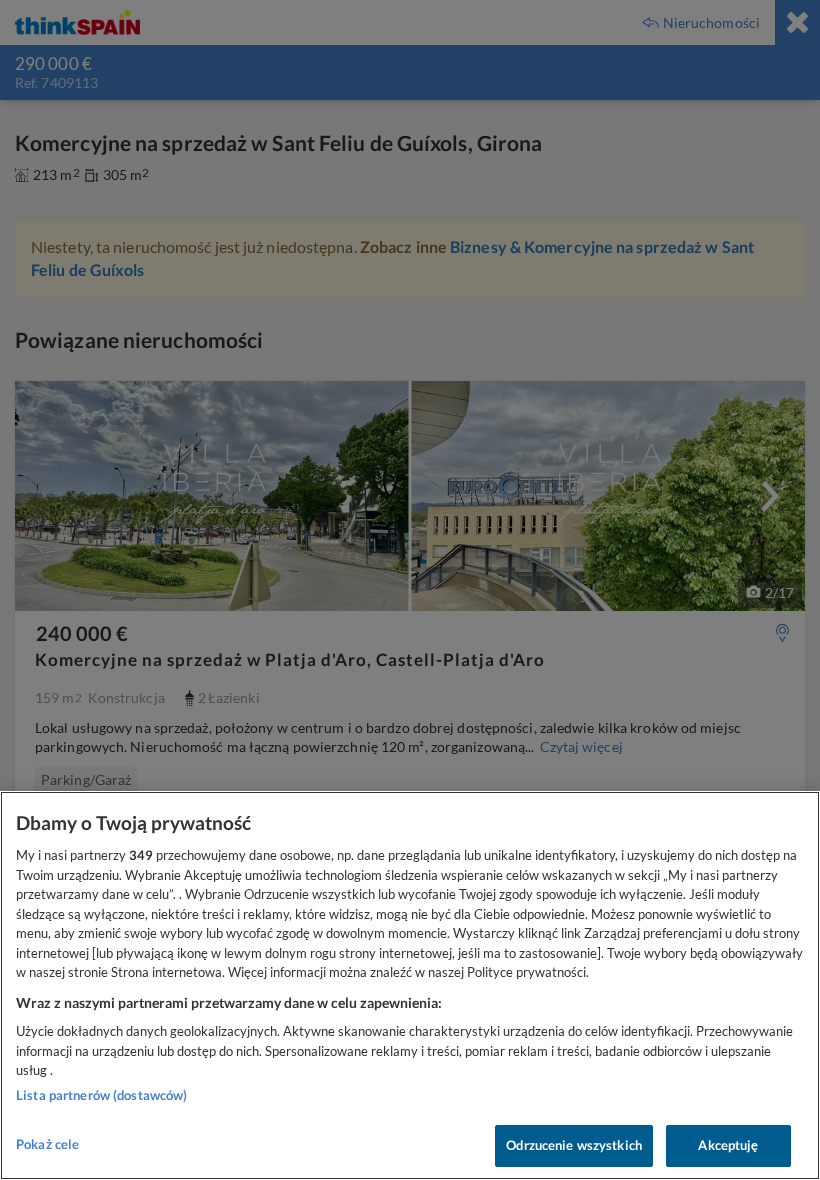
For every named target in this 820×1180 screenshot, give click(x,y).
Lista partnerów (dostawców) (102, 1095)
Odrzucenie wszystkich (574, 1145)
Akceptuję (728, 1145)
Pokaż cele (47, 1144)
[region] (410, 985)
